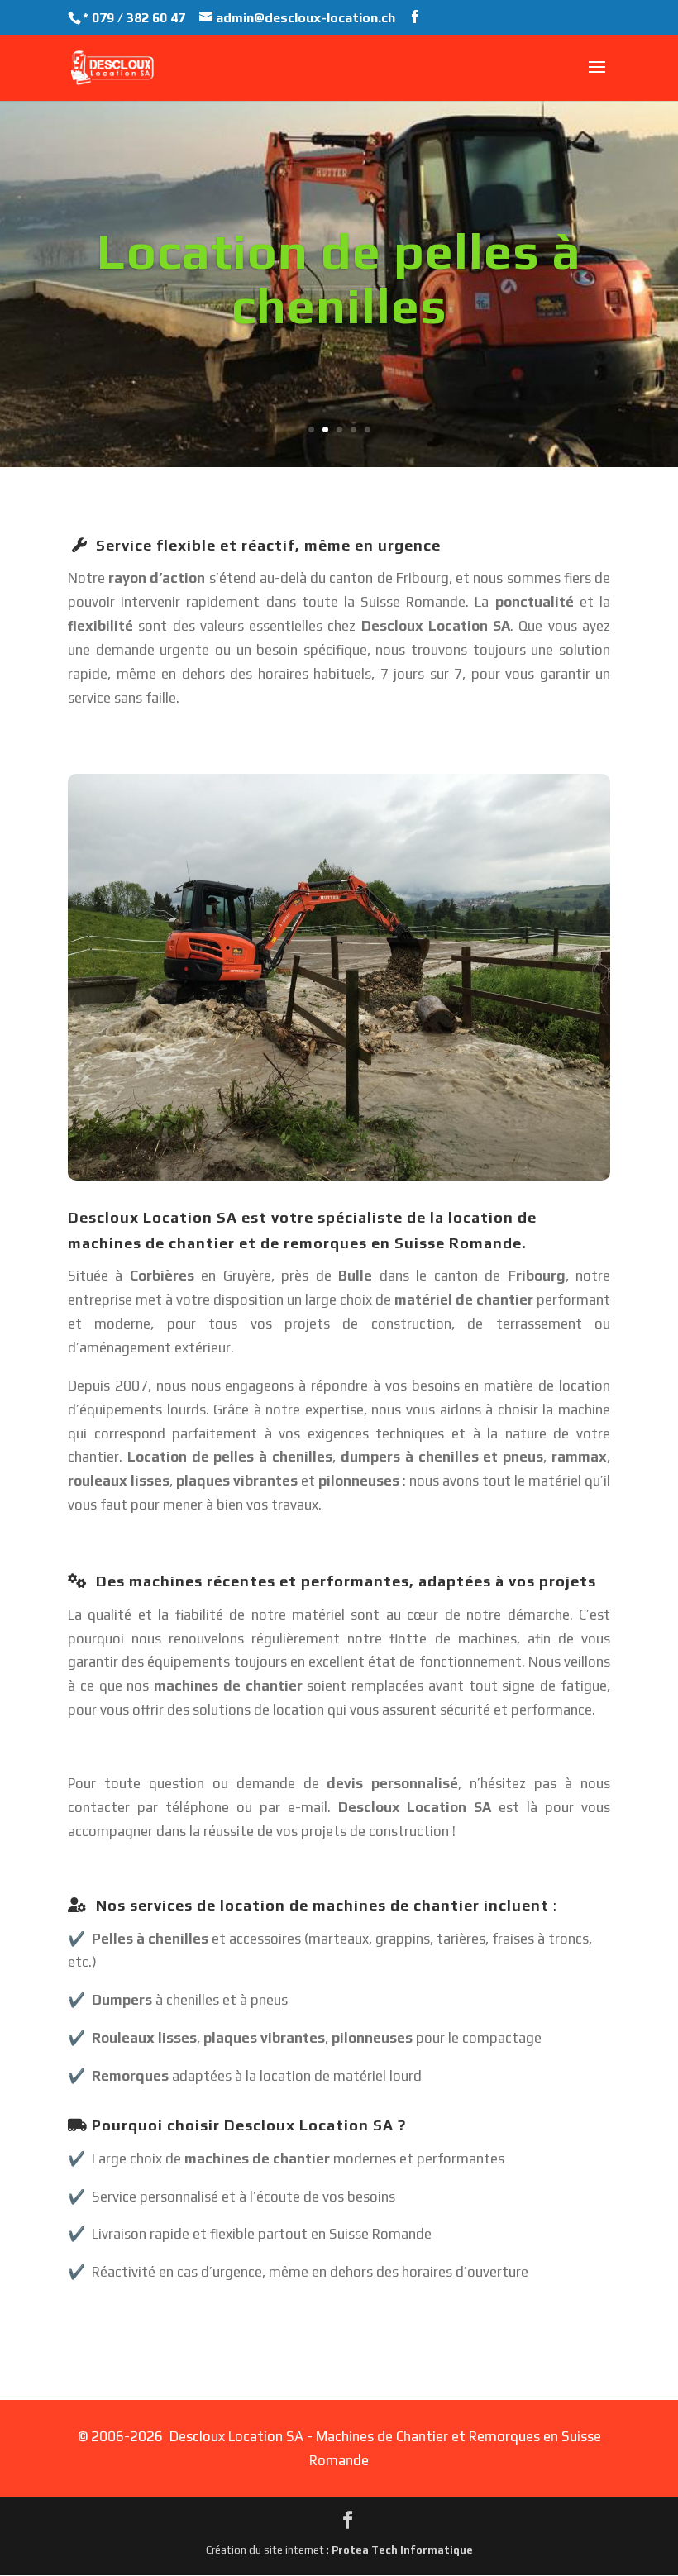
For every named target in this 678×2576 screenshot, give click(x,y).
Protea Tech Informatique (402, 2550)
